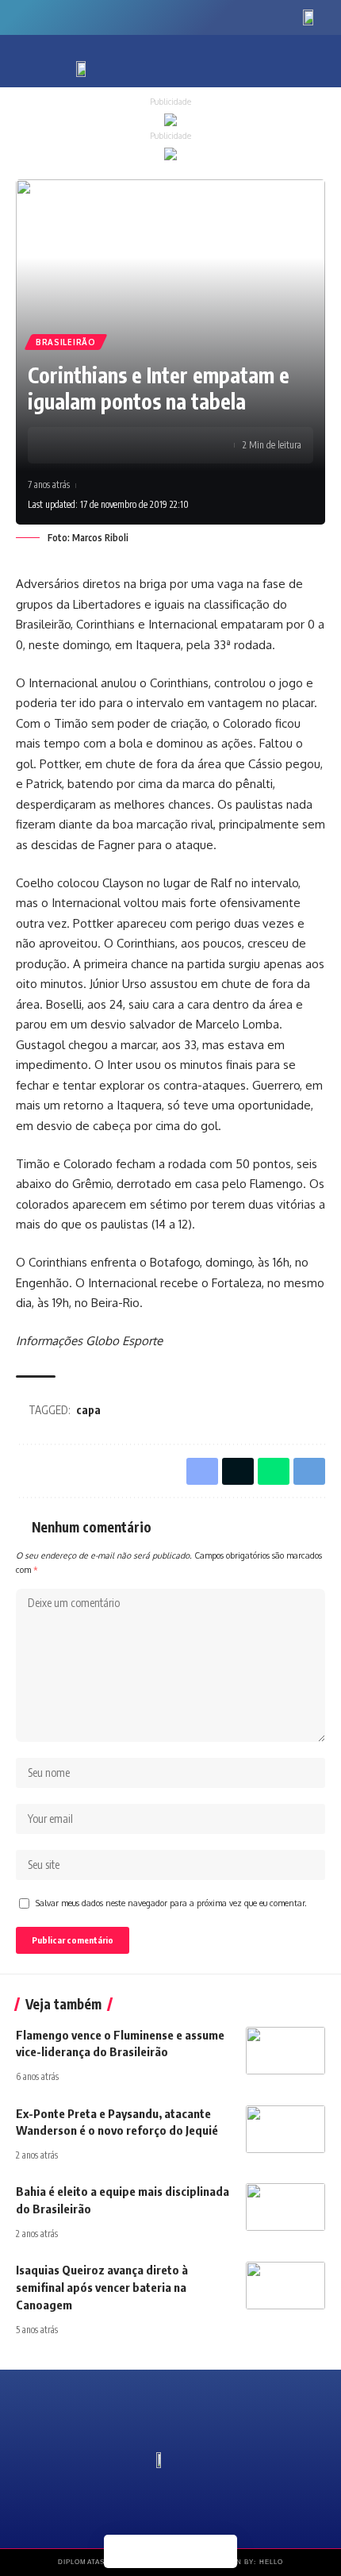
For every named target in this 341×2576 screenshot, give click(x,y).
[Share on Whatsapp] (113, 445)
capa (88, 1410)
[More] (137, 445)
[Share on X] (88, 445)
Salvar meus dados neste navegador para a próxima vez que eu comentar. (171, 1903)
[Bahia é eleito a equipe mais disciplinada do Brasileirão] (285, 2207)
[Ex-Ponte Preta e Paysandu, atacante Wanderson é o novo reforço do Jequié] (285, 2129)
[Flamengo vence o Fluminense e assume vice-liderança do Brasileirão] (285, 2051)
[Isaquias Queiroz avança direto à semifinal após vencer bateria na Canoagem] (285, 2286)
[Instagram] (74, 15)
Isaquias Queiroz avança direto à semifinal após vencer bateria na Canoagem (102, 2287)
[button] (290, 66)
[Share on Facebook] (63, 445)
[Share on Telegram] (220, 2551)
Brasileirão (66, 342)
